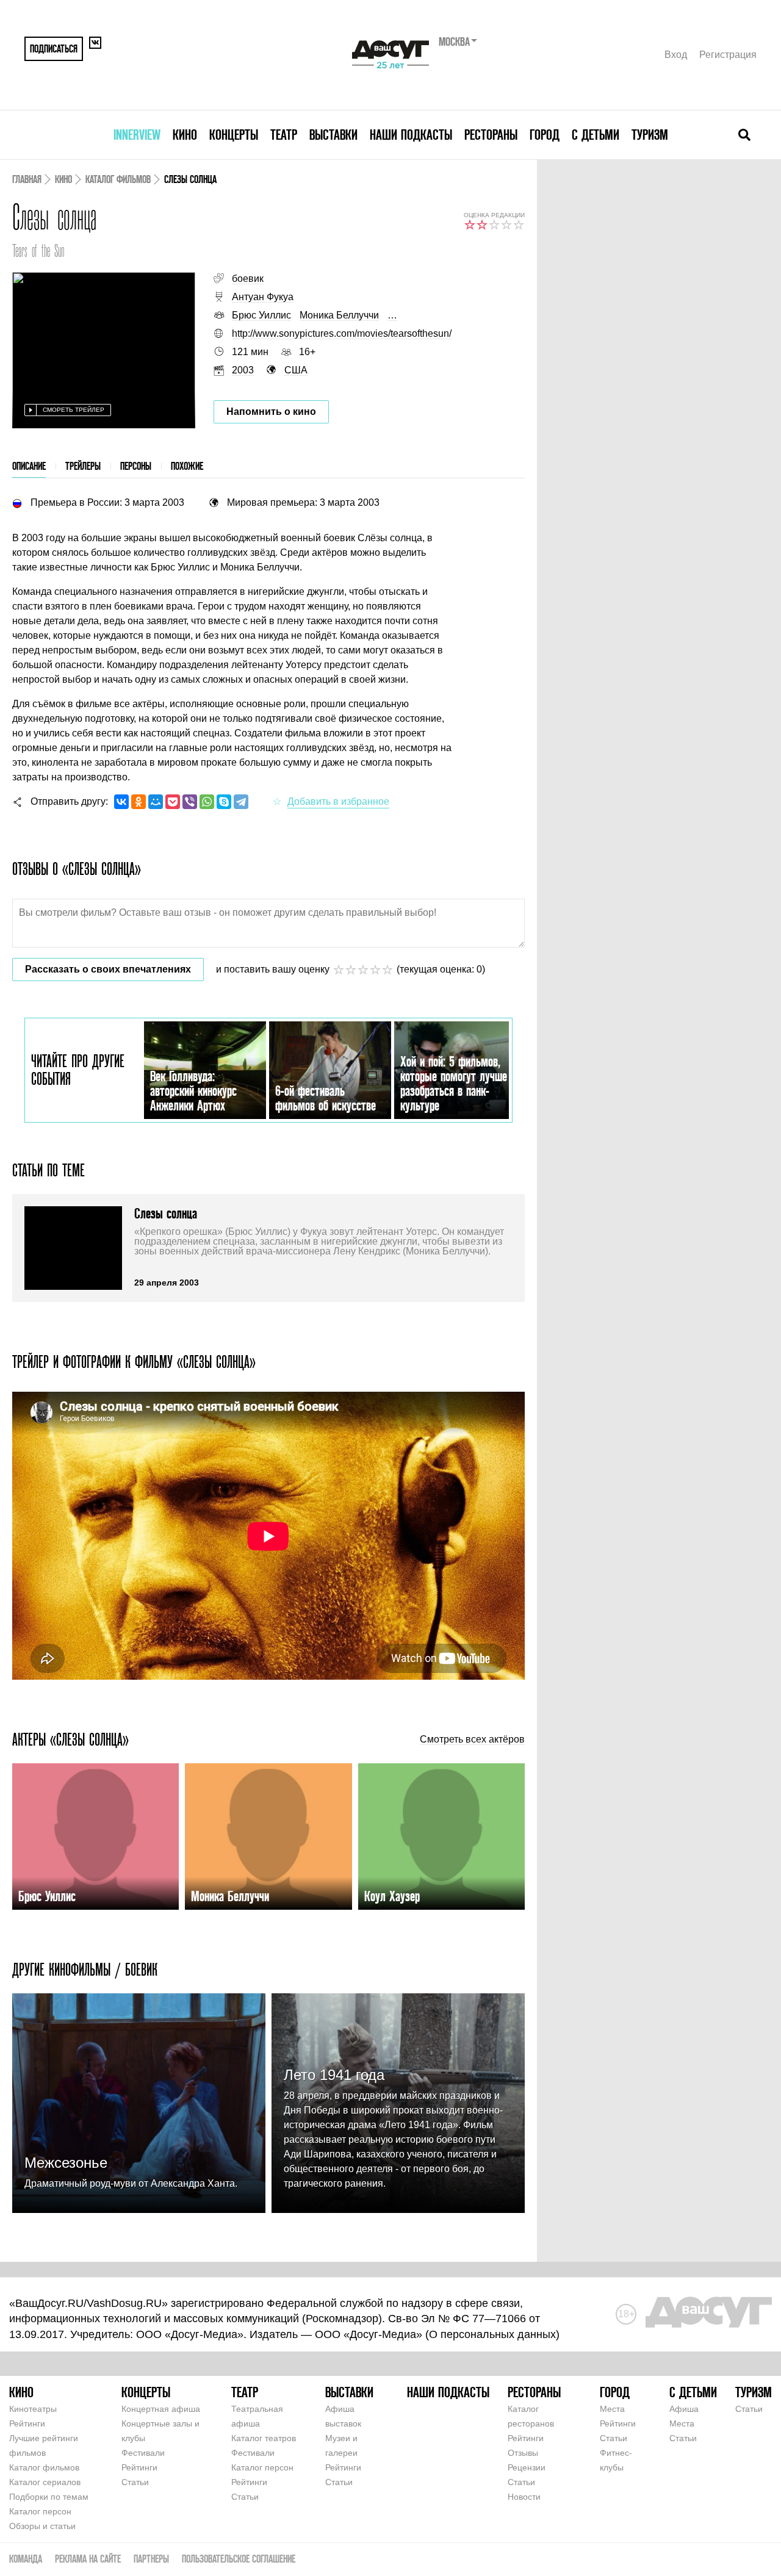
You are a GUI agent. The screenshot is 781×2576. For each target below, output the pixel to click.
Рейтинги (27, 2423)
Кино (185, 135)
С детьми (596, 135)
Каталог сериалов (45, 2482)
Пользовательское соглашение (239, 2559)
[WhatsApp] (207, 802)
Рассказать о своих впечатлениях (108, 969)
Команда (26, 2559)
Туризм (650, 135)
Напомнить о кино (271, 412)
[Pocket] (173, 802)
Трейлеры (83, 466)
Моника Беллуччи (339, 315)
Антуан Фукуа (263, 297)
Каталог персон (40, 2511)
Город (545, 135)
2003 (243, 370)
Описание (29, 466)
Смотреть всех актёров (472, 1740)
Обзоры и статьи (42, 2526)
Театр (284, 135)
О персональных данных (492, 2334)
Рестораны (491, 135)
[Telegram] (241, 802)
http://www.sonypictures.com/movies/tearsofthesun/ (342, 333)
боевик (248, 279)
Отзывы (523, 2453)
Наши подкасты (411, 135)
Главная (27, 179)
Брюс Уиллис (261, 315)
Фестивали (143, 2453)
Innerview (137, 135)
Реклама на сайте (88, 2559)
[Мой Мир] (156, 802)
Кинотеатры (33, 2409)
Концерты (234, 135)
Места (612, 2409)
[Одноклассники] (139, 802)
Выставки (333, 135)
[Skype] (224, 802)
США (296, 370)
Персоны (136, 466)
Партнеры (151, 2559)
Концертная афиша (161, 2409)
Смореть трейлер (74, 410)
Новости (524, 2497)
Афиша (684, 2409)
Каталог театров (264, 2438)
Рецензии (527, 2467)
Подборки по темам (49, 2497)
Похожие (187, 466)
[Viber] (190, 802)
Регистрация (728, 55)
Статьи (135, 2482)
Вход (676, 55)
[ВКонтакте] (121, 802)
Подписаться (54, 49)
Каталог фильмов (118, 179)
